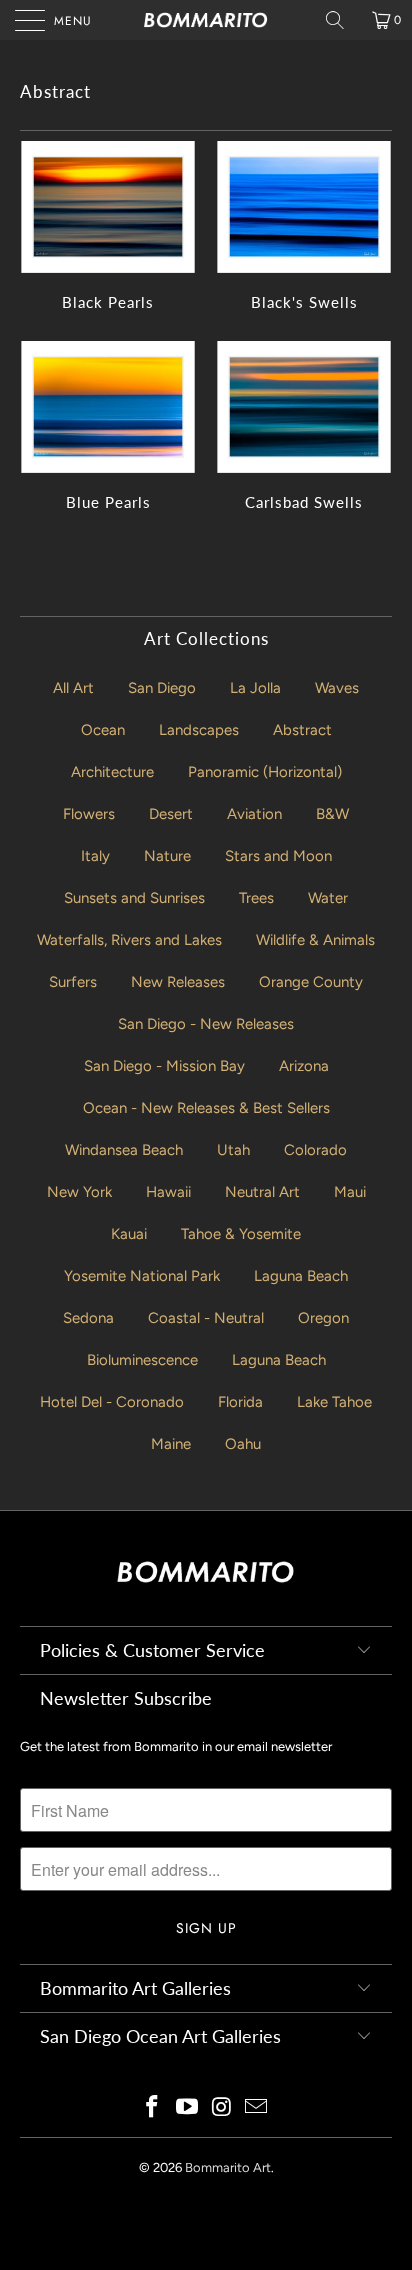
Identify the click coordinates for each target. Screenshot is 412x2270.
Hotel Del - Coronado (112, 1402)
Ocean (103, 730)
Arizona (304, 1066)
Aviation (254, 814)
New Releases (178, 982)
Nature (167, 856)
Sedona (88, 1318)
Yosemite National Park (142, 1276)
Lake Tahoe (334, 1402)
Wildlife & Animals (315, 940)
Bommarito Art (228, 2167)
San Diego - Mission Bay (164, 1066)
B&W (332, 814)
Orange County (311, 982)
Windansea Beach (124, 1150)
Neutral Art (262, 1192)
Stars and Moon (278, 856)
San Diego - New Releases (206, 1024)
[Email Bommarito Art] (257, 2108)
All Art (73, 688)
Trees (256, 898)
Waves (337, 688)
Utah (233, 1150)
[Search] (342, 20)
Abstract (302, 730)
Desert (171, 814)
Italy (95, 856)
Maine (171, 1444)
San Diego (162, 688)
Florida (240, 1402)
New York (79, 1192)
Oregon (323, 1318)
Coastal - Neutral (206, 1318)
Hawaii (168, 1192)
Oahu (243, 1444)
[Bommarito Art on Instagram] (223, 2108)
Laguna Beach (301, 1276)
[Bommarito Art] (206, 20)
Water (328, 898)
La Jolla (255, 688)
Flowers (89, 814)
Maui (350, 1192)
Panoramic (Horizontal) (265, 772)
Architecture (112, 772)
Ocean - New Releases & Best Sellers (206, 1108)
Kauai (129, 1234)
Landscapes (199, 730)
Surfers (73, 982)
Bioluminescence (142, 1360)
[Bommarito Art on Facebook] (153, 2108)
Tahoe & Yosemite (241, 1234)
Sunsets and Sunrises (134, 898)
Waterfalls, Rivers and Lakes (129, 940)
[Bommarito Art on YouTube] (188, 2108)
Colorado (315, 1150)
